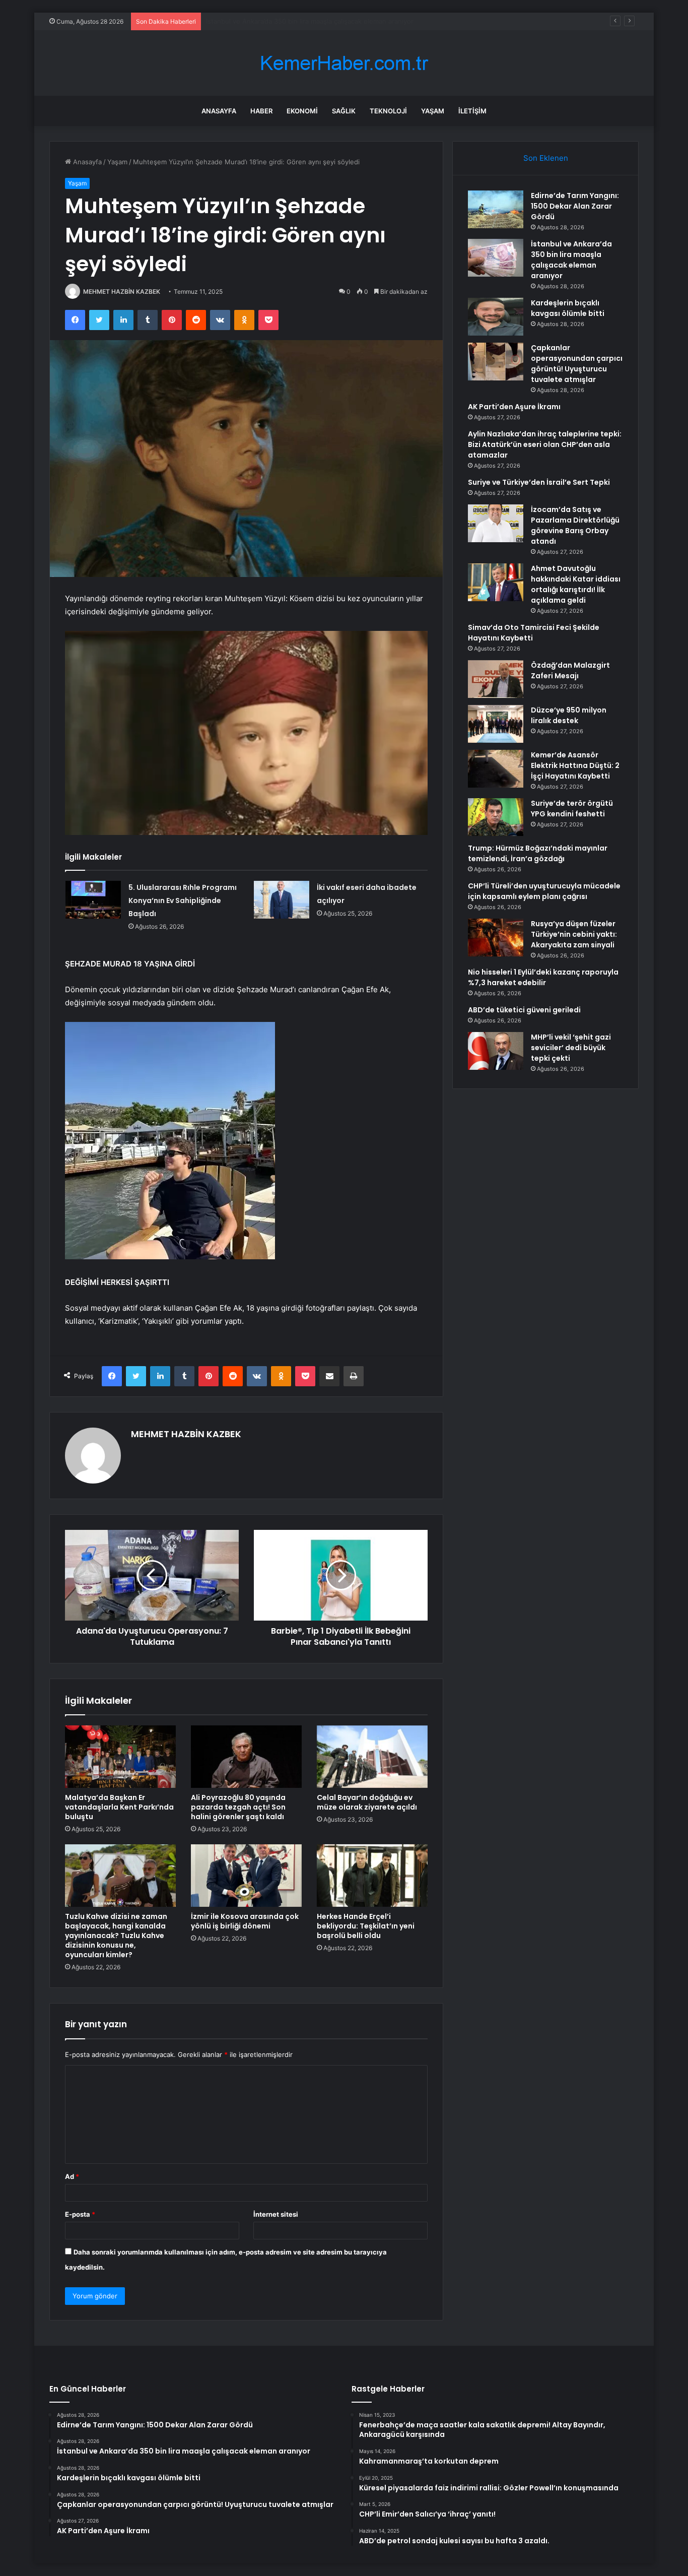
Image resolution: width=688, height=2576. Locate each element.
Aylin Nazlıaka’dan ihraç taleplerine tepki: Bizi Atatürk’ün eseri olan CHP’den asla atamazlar (545, 444)
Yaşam (433, 111)
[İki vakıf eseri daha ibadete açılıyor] (282, 900)
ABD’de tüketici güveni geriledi (524, 1010)
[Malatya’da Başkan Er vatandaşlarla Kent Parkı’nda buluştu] (120, 1757)
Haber (261, 111)
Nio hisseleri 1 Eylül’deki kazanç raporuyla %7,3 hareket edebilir (543, 977)
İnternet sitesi (276, 2214)
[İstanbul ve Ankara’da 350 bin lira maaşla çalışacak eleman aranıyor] (496, 258)
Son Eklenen (546, 158)
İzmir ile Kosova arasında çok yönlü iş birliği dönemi (245, 1921)
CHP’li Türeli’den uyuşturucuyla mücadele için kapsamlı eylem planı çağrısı (544, 891)
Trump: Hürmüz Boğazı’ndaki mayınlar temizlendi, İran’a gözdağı (538, 853)
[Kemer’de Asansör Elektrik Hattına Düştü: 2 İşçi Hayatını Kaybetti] (496, 769)
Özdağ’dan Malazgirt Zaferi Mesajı (570, 670)
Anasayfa (219, 111)
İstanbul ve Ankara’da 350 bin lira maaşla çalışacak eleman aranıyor (571, 260)
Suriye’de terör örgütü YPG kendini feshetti (572, 809)
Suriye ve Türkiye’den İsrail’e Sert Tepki (539, 482)
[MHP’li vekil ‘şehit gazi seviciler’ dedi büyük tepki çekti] (496, 1051)
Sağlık (344, 111)
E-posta (80, 2214)
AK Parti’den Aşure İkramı (514, 407)
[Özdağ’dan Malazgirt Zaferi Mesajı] (496, 679)
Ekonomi (302, 111)
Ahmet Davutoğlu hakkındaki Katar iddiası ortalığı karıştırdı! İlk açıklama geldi (576, 584)
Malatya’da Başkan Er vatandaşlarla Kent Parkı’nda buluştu (119, 1807)
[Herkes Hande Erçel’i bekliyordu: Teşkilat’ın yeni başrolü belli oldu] (372, 1876)
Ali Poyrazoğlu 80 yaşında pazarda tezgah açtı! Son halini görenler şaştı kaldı (238, 1807)
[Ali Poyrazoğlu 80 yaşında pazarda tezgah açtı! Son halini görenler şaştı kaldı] (246, 1757)
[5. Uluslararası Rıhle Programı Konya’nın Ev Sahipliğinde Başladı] (93, 900)
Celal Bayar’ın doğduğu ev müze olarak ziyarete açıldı (367, 1802)
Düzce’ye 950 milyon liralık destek (569, 715)
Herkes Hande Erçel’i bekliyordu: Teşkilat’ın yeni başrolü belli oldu (366, 1926)
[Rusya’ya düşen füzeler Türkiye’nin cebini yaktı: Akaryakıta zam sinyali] (496, 938)
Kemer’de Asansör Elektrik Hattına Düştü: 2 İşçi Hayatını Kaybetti (575, 765)
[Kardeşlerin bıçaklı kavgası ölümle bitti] (496, 317)
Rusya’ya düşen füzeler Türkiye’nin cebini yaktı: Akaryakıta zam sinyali (574, 934)
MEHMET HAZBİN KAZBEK (122, 292)
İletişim (472, 111)
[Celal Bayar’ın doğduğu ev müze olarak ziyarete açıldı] (372, 1757)
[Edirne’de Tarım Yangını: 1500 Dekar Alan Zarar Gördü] (496, 209)
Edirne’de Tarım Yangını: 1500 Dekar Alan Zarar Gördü (575, 206)
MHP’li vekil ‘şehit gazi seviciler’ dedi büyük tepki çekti (571, 1048)
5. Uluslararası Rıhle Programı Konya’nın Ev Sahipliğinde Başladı (183, 900)
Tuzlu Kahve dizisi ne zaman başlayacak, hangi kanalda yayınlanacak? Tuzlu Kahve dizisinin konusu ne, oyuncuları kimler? (116, 1936)
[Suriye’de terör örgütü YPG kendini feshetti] (496, 817)
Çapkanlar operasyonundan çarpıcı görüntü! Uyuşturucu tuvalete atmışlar (577, 364)
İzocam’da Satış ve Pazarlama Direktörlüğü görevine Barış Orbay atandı (575, 525)
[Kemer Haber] (344, 63)
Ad (72, 2176)
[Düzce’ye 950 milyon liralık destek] (496, 724)
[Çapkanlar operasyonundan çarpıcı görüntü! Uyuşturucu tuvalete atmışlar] (496, 362)
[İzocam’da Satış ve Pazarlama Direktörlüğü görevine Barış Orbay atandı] (496, 523)
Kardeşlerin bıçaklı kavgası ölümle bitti (265, 21)
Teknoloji (388, 111)
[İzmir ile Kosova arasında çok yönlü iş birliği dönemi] (246, 1876)
